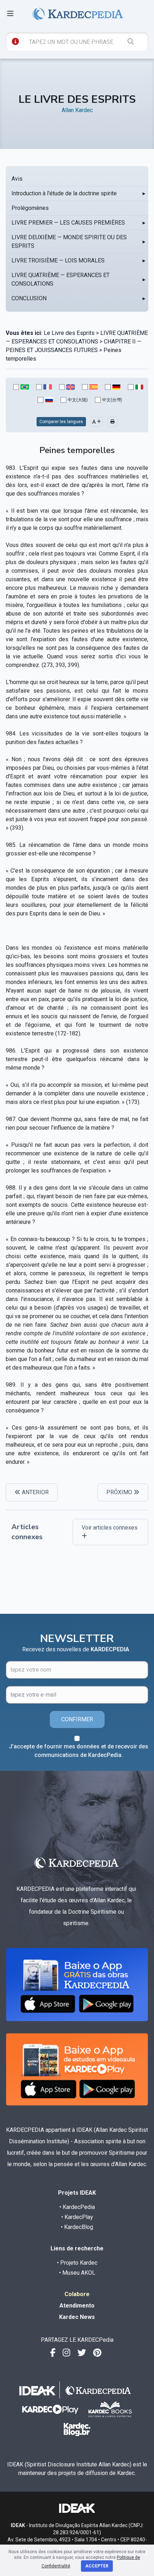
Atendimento (77, 2306)
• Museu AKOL (77, 2273)
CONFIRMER (77, 1719)
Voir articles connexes (110, 1528)
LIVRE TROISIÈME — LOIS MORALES (58, 260)
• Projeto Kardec (77, 2263)
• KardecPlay (77, 2217)
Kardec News (77, 2317)
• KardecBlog (77, 2227)
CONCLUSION (29, 298)
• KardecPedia (77, 2207)
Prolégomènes (30, 208)
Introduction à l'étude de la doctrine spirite (64, 193)
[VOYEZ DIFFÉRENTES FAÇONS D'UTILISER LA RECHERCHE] (15, 41)
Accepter (97, 2566)
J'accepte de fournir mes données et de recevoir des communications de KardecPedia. (79, 1751)
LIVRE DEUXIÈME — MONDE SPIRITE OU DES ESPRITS (69, 242)
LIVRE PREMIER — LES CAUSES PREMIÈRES (68, 223)
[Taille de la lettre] (97, 422)
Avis (17, 179)
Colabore (77, 2294)
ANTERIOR (35, 1492)
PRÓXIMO (120, 1492)
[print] (112, 422)
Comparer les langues (61, 422)
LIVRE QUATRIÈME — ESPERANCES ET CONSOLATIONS (61, 279)
